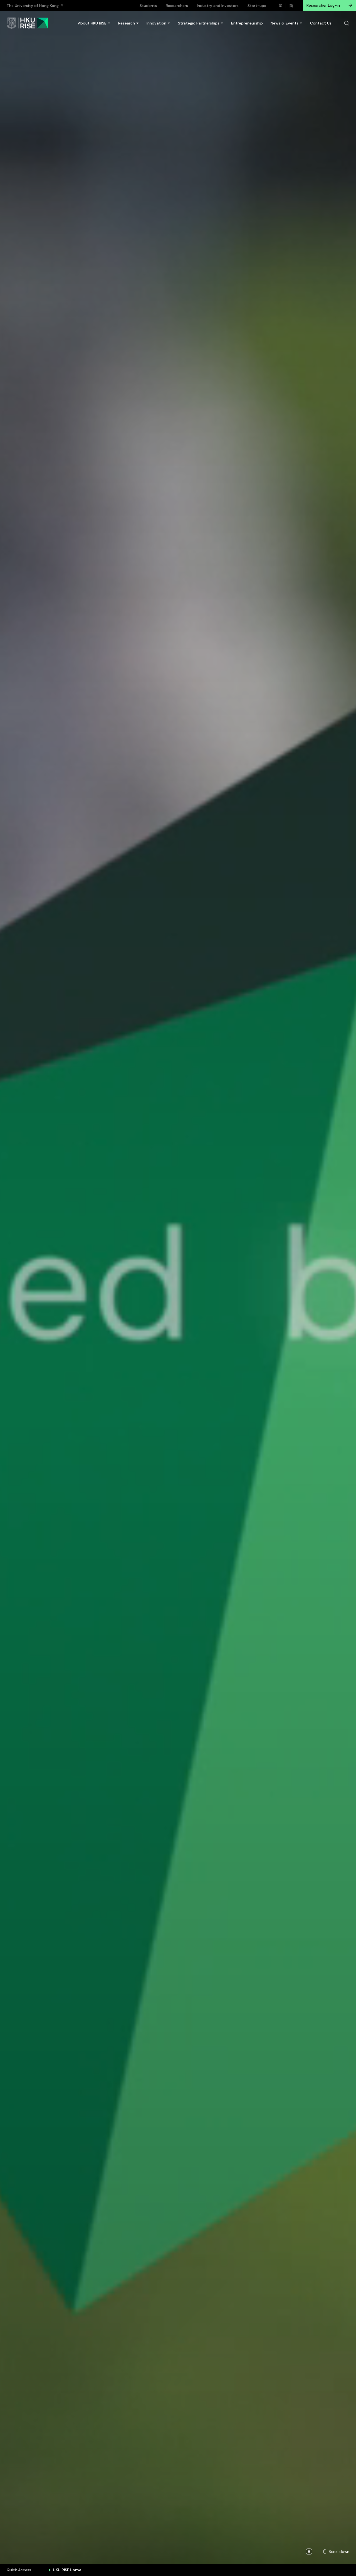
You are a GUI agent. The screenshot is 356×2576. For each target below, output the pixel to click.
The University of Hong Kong (33, 6)
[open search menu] (347, 23)
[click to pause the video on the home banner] (309, 2552)
